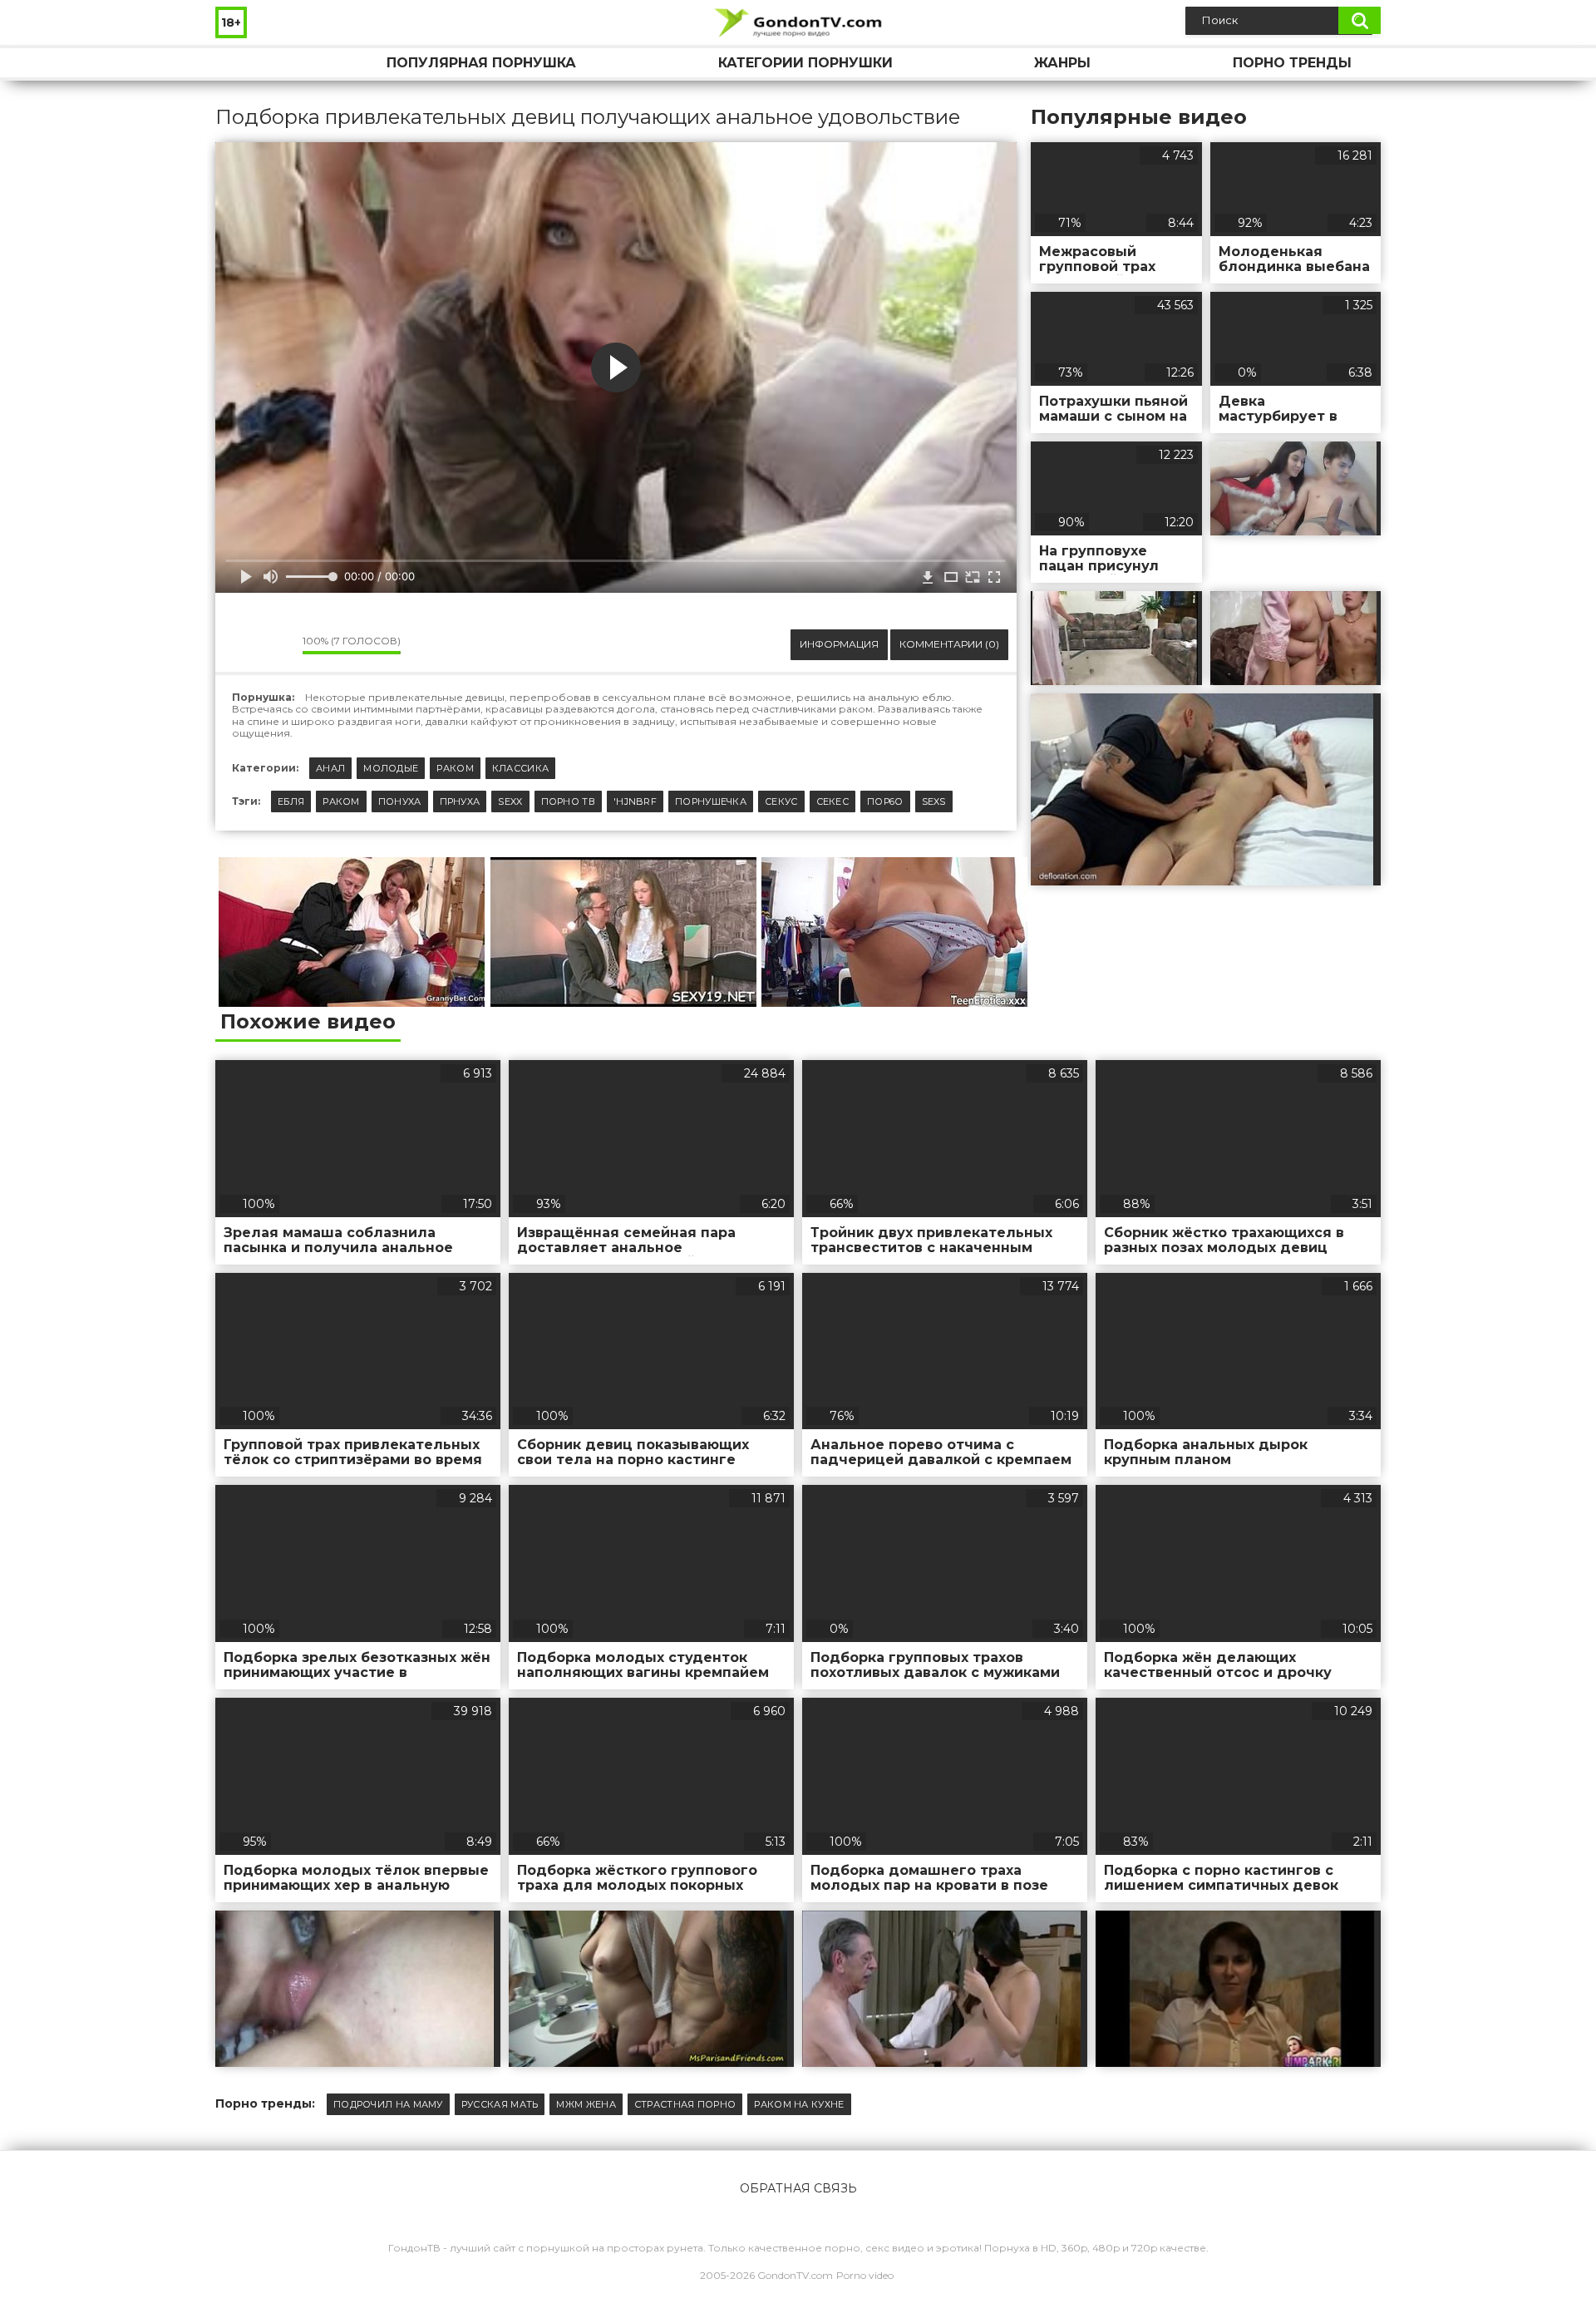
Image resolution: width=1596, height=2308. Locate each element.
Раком (455, 768)
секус (781, 801)
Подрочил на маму (388, 2104)
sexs (934, 801)
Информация (839, 644)
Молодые (391, 768)
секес (833, 801)
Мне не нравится (278, 645)
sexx (510, 801)
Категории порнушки (805, 63)
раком (341, 801)
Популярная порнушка (481, 63)
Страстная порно (685, 2104)
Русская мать (500, 2104)
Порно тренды (1292, 63)
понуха (400, 801)
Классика (520, 768)
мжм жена (586, 2104)
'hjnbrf (635, 801)
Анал (330, 768)
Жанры (1062, 63)
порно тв (568, 801)
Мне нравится (240, 645)
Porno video (865, 2275)
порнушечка (711, 801)
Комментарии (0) (949, 644)
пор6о (885, 801)
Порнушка (244, 63)
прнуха (460, 801)
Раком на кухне (799, 2104)
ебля (291, 801)
